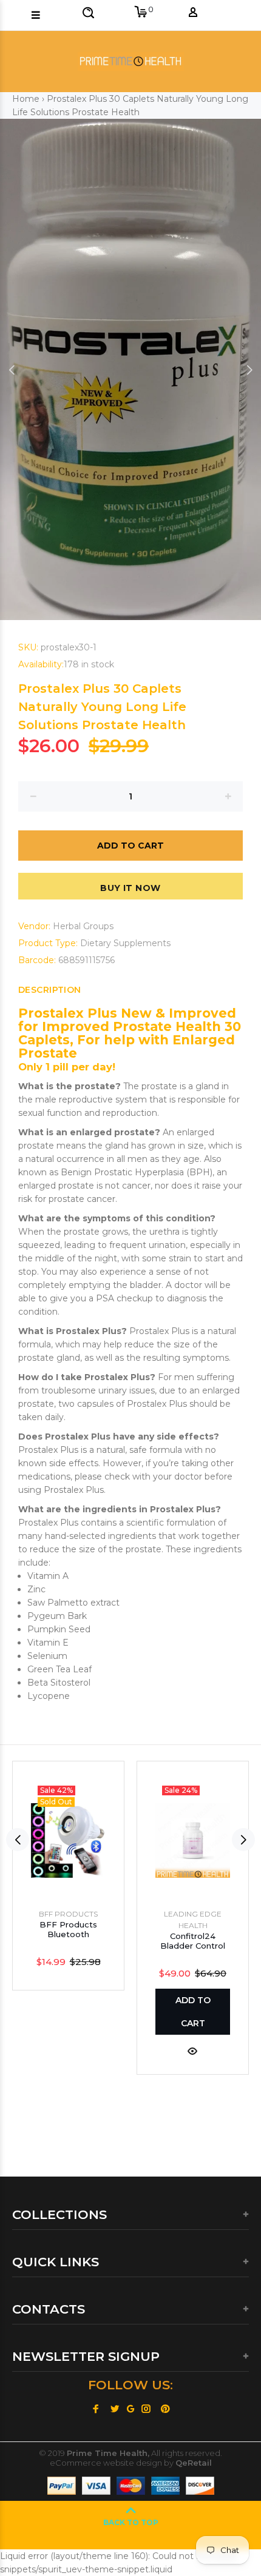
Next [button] (249, 370)
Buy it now (130, 888)
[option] (130, 369)
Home (26, 99)
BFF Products (68, 1914)
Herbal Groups (83, 926)
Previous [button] (12, 370)
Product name (106, 2528)
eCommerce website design (106, 2463)
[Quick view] (192, 2050)
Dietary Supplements (125, 943)
